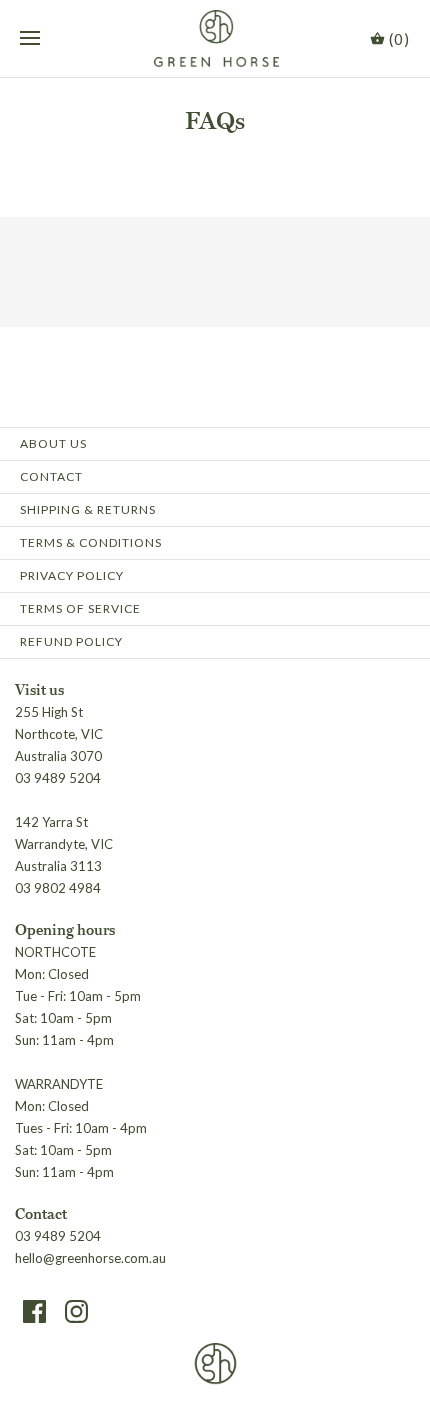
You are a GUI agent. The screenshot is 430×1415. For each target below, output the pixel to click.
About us (53, 443)
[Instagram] (76, 1311)
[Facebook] (34, 1311)
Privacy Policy (72, 575)
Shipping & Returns (88, 509)
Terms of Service (80, 608)
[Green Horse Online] (215, 38)
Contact (51, 476)
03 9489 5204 (58, 1236)
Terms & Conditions (91, 542)
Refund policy (71, 641)
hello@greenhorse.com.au (90, 1258)
